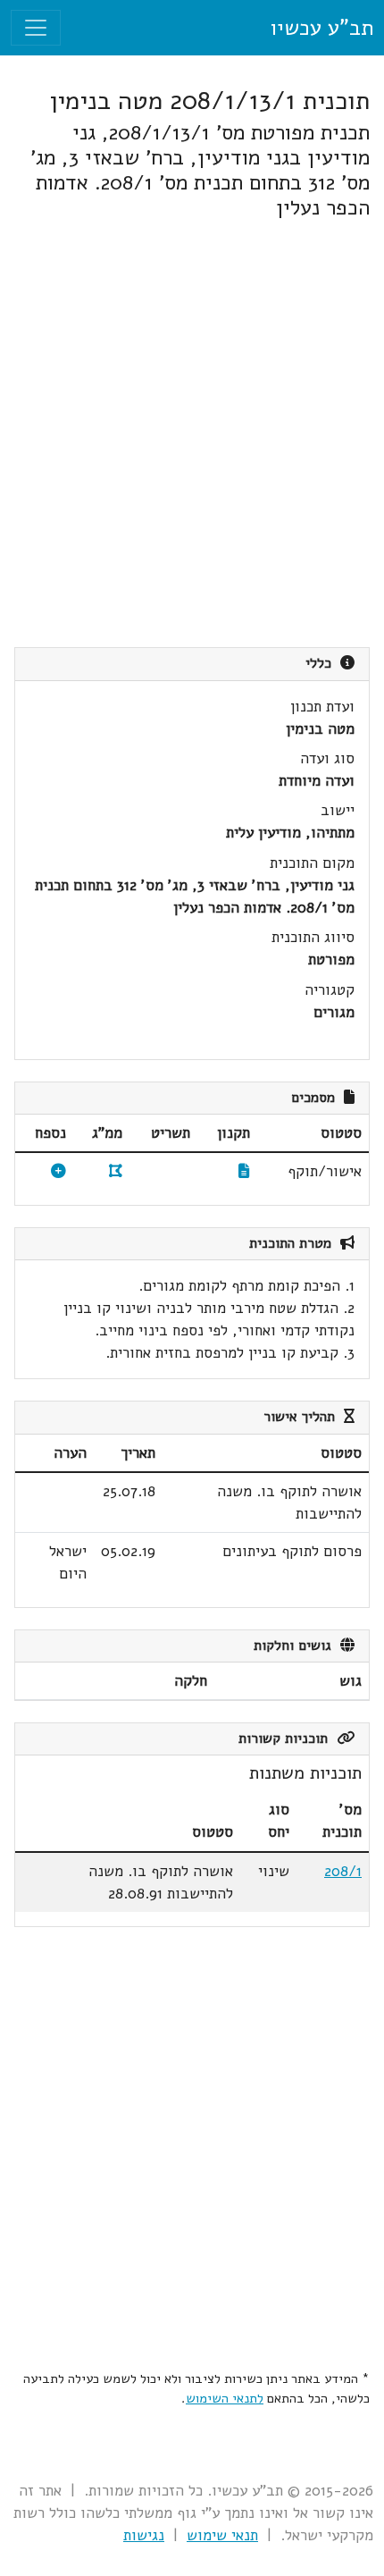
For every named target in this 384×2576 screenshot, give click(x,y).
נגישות (144, 2535)
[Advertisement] (192, 434)
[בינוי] (58, 1171)
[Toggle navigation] (36, 28)
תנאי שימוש (222, 2535)
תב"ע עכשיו (321, 28)
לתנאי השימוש (225, 2398)
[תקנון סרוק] (244, 1171)
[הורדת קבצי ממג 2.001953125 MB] (116, 1171)
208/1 (343, 1871)
